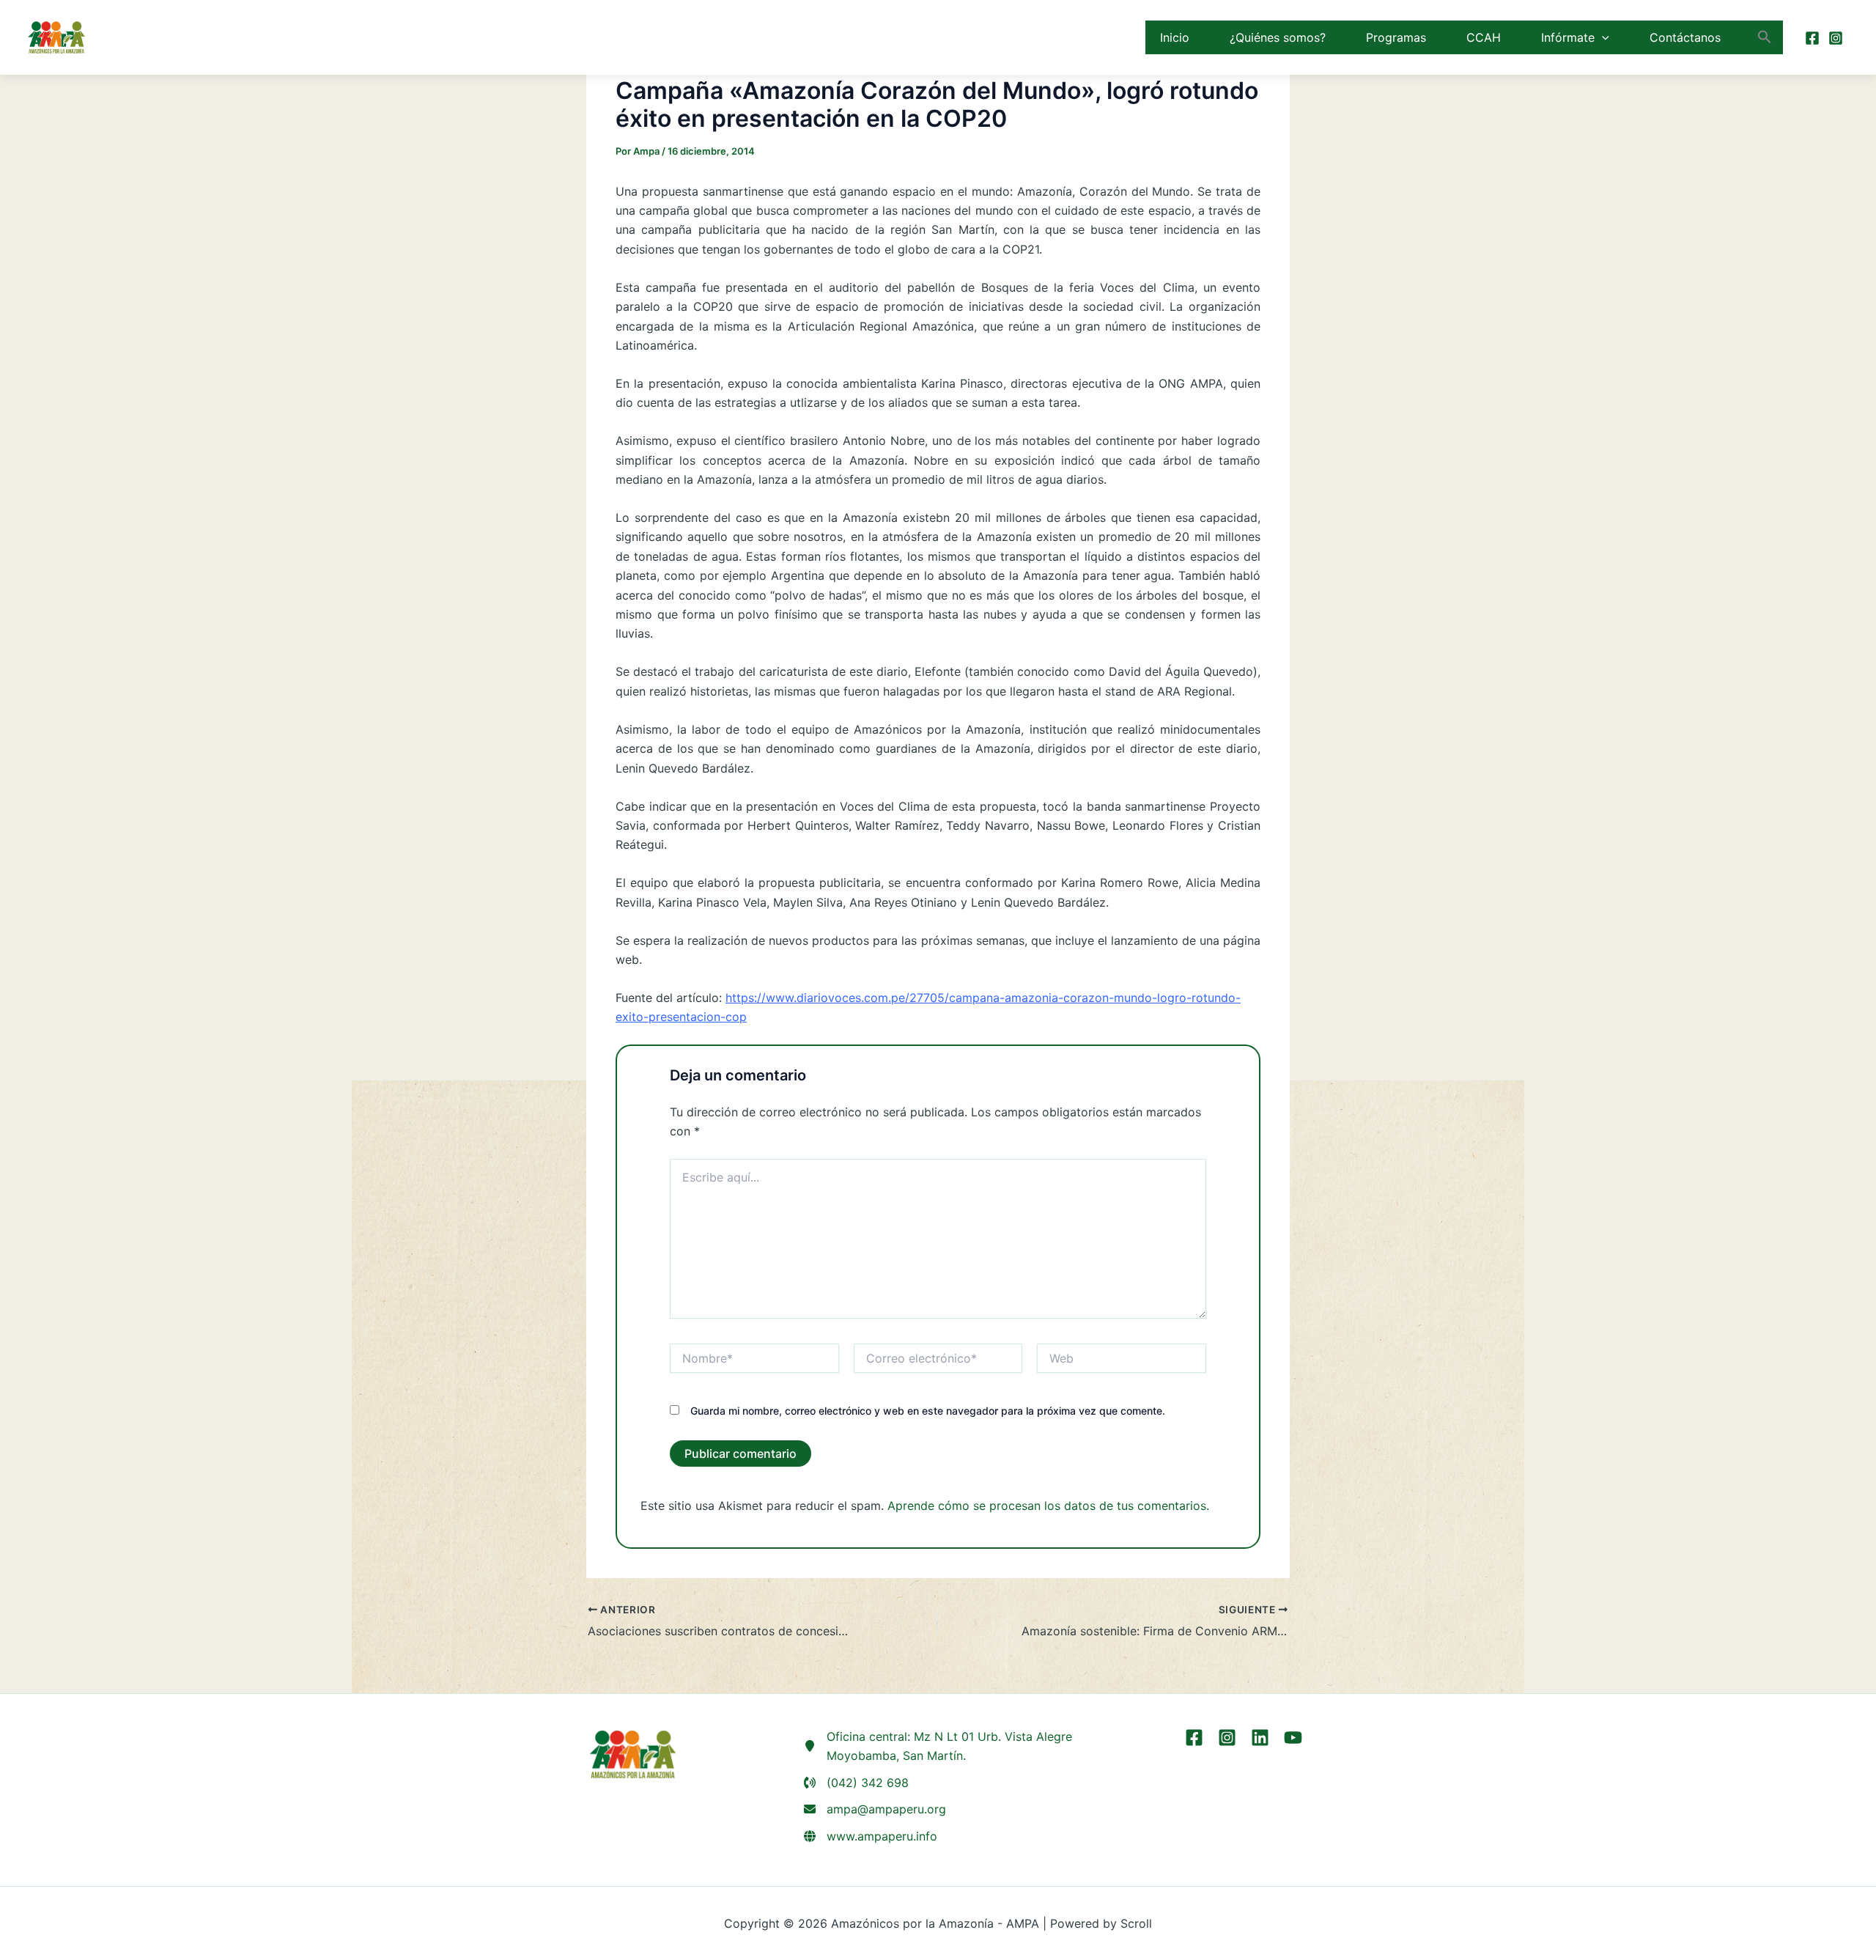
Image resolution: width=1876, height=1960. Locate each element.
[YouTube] (1293, 1738)
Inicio (1175, 37)
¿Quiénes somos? (1278, 37)
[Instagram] (1836, 38)
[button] (1602, 37)
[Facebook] (1812, 38)
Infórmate (1568, 37)
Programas (1396, 37)
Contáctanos (1685, 37)
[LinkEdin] (1260, 1738)
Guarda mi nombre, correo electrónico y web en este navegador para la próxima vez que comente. (928, 1411)
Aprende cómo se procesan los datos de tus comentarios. (1048, 1506)
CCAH (1484, 37)
